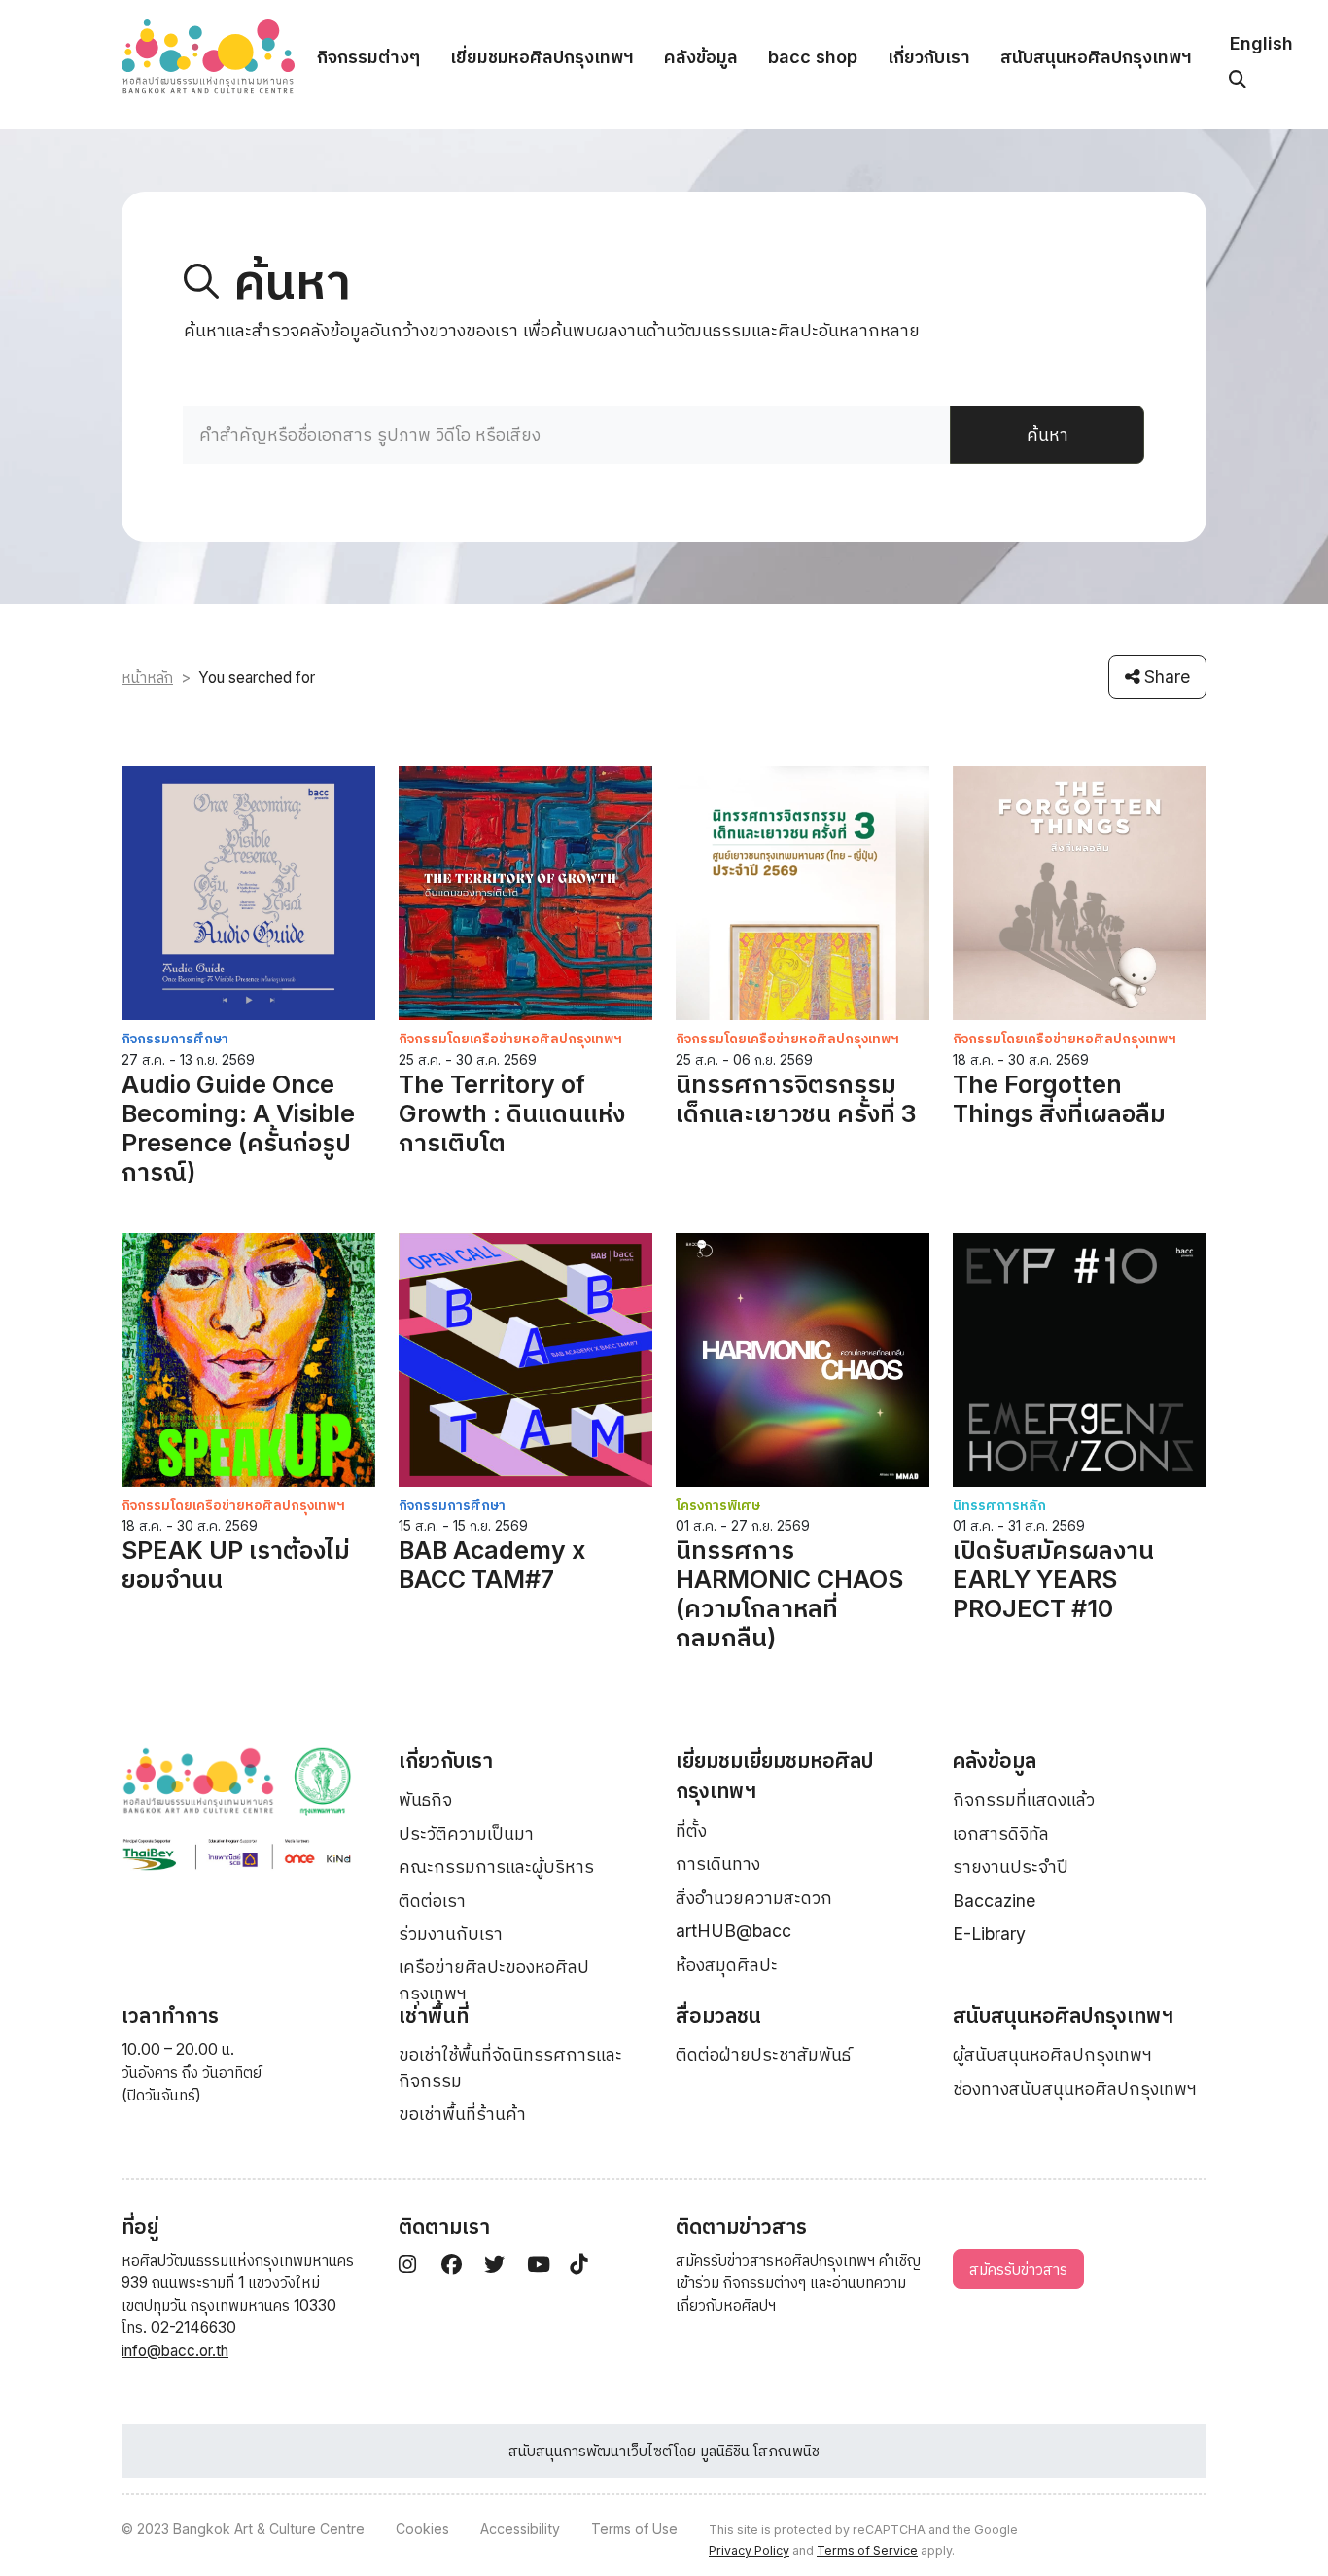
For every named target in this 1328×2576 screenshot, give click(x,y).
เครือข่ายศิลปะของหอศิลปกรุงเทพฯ (494, 1979)
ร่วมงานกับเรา (451, 1934)
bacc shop (813, 57)
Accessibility (520, 2529)
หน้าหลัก (147, 677)
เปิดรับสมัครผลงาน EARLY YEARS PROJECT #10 (1053, 1579)
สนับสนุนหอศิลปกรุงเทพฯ (1096, 57)
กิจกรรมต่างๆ (368, 57)
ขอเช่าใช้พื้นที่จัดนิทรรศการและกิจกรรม (510, 2067)
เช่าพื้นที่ (434, 2015)
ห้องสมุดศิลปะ (727, 1965)
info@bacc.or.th (175, 2351)
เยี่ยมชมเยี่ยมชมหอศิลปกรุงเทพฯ (774, 1776)
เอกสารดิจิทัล (1001, 1834)
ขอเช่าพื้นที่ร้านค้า (462, 2114)
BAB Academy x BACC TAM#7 (492, 1565)
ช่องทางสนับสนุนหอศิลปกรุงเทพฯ (1075, 2088)
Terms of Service (867, 2550)
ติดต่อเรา (432, 1901)
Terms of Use (634, 2529)
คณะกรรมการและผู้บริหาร (496, 1867)
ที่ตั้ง (691, 1831)
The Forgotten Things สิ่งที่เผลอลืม (1059, 1099)
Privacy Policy (749, 2550)
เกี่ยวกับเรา (929, 57)
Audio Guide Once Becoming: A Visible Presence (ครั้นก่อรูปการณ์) (238, 1128)
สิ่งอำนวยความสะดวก (754, 1898)
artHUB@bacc (734, 1931)
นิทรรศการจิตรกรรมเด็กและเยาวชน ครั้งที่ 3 (796, 1099)
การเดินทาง (718, 1864)
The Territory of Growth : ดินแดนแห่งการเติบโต (512, 1113)
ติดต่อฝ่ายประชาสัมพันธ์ (763, 2054)
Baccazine (994, 1901)
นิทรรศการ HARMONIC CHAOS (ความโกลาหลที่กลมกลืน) (789, 1594)
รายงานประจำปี (1011, 1867)
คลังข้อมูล (701, 57)
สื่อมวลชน (718, 2015)
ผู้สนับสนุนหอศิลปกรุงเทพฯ (1052, 2054)
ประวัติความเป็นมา (466, 1834)
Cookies (422, 2529)
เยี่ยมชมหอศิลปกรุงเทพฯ (542, 57)
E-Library (989, 1934)
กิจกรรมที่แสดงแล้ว (1024, 1800)
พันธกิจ (425, 1800)
